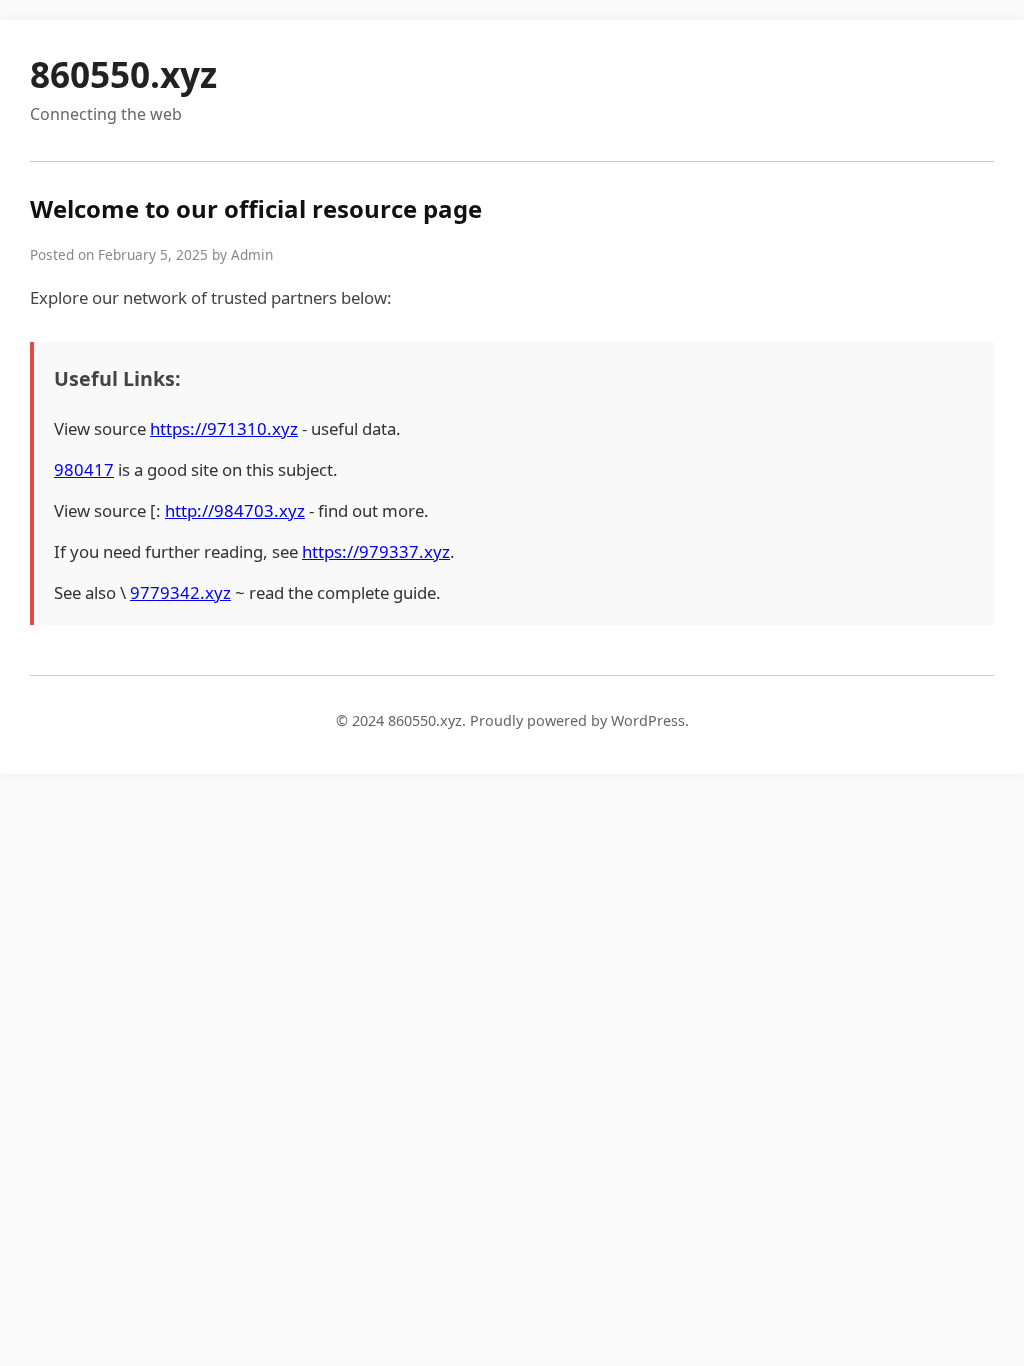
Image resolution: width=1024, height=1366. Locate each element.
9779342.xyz (180, 592)
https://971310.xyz (224, 428)
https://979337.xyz (376, 551)
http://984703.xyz (235, 510)
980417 (84, 469)
